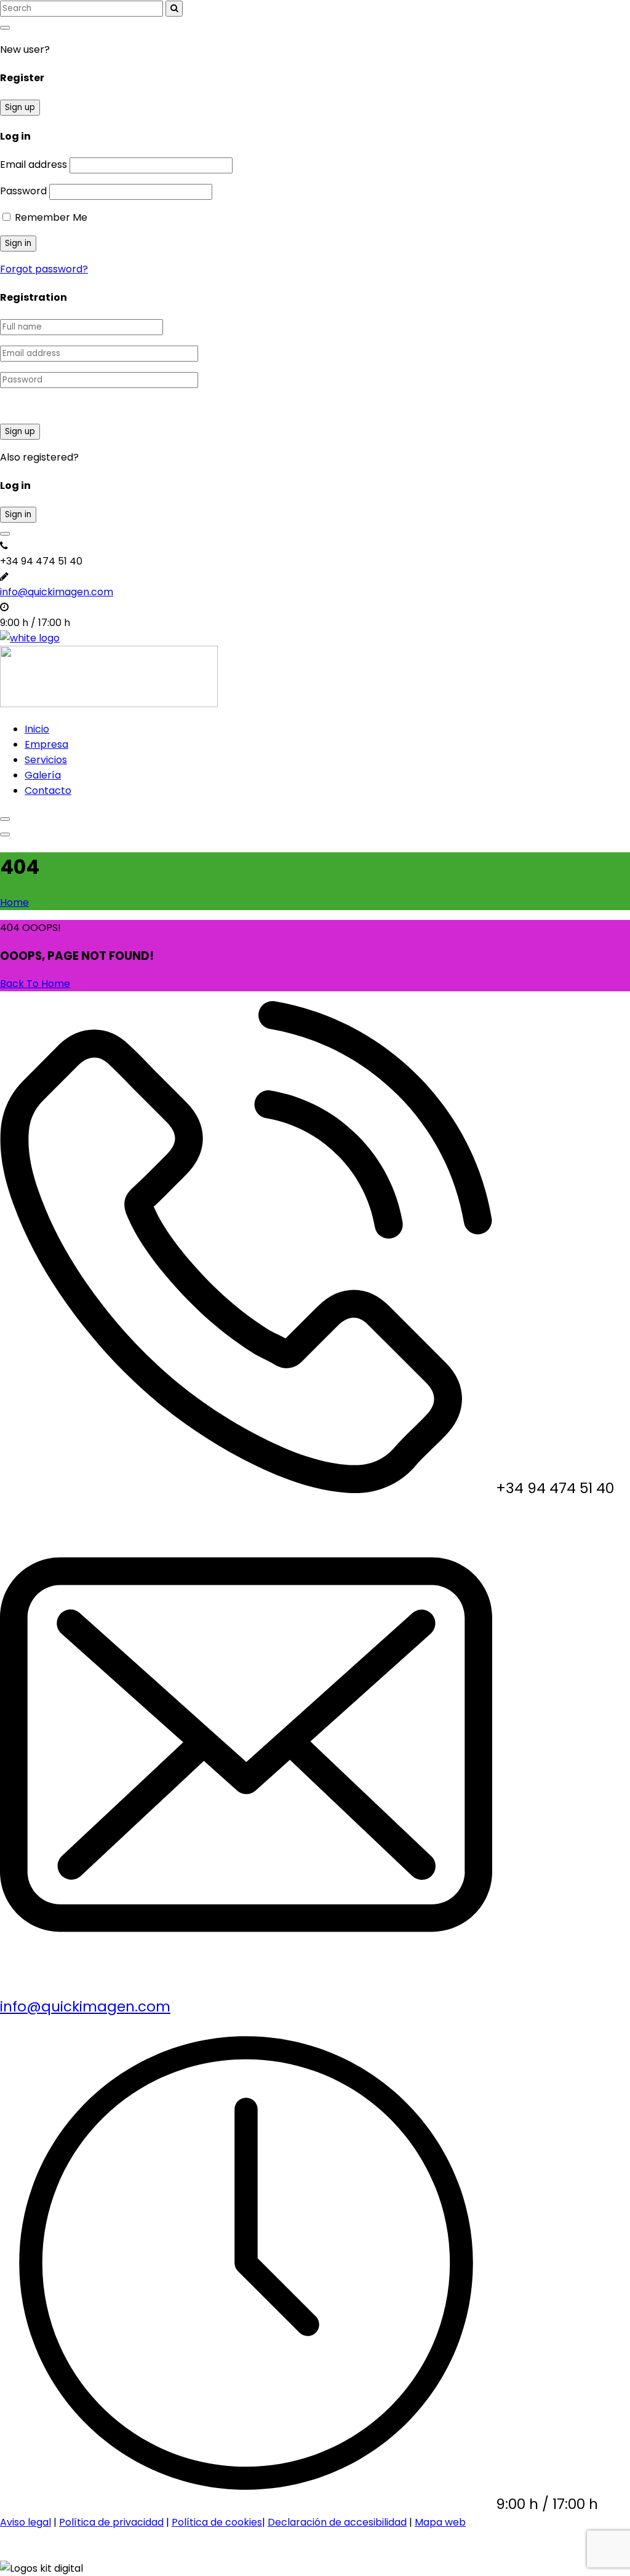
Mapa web (440, 2522)
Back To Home (35, 984)
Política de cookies (217, 2522)
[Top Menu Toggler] (5, 834)
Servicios (46, 760)
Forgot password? (44, 269)
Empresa (46, 744)
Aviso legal (26, 2522)
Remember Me (50, 217)
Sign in (18, 514)
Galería (43, 775)
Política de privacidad (111, 2522)
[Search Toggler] (5, 28)
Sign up (20, 107)
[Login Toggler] (5, 534)
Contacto (48, 791)
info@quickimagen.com (57, 592)
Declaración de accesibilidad (337, 2522)
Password (23, 191)
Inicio (37, 729)
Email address (34, 164)
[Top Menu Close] (5, 819)
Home (14, 902)
